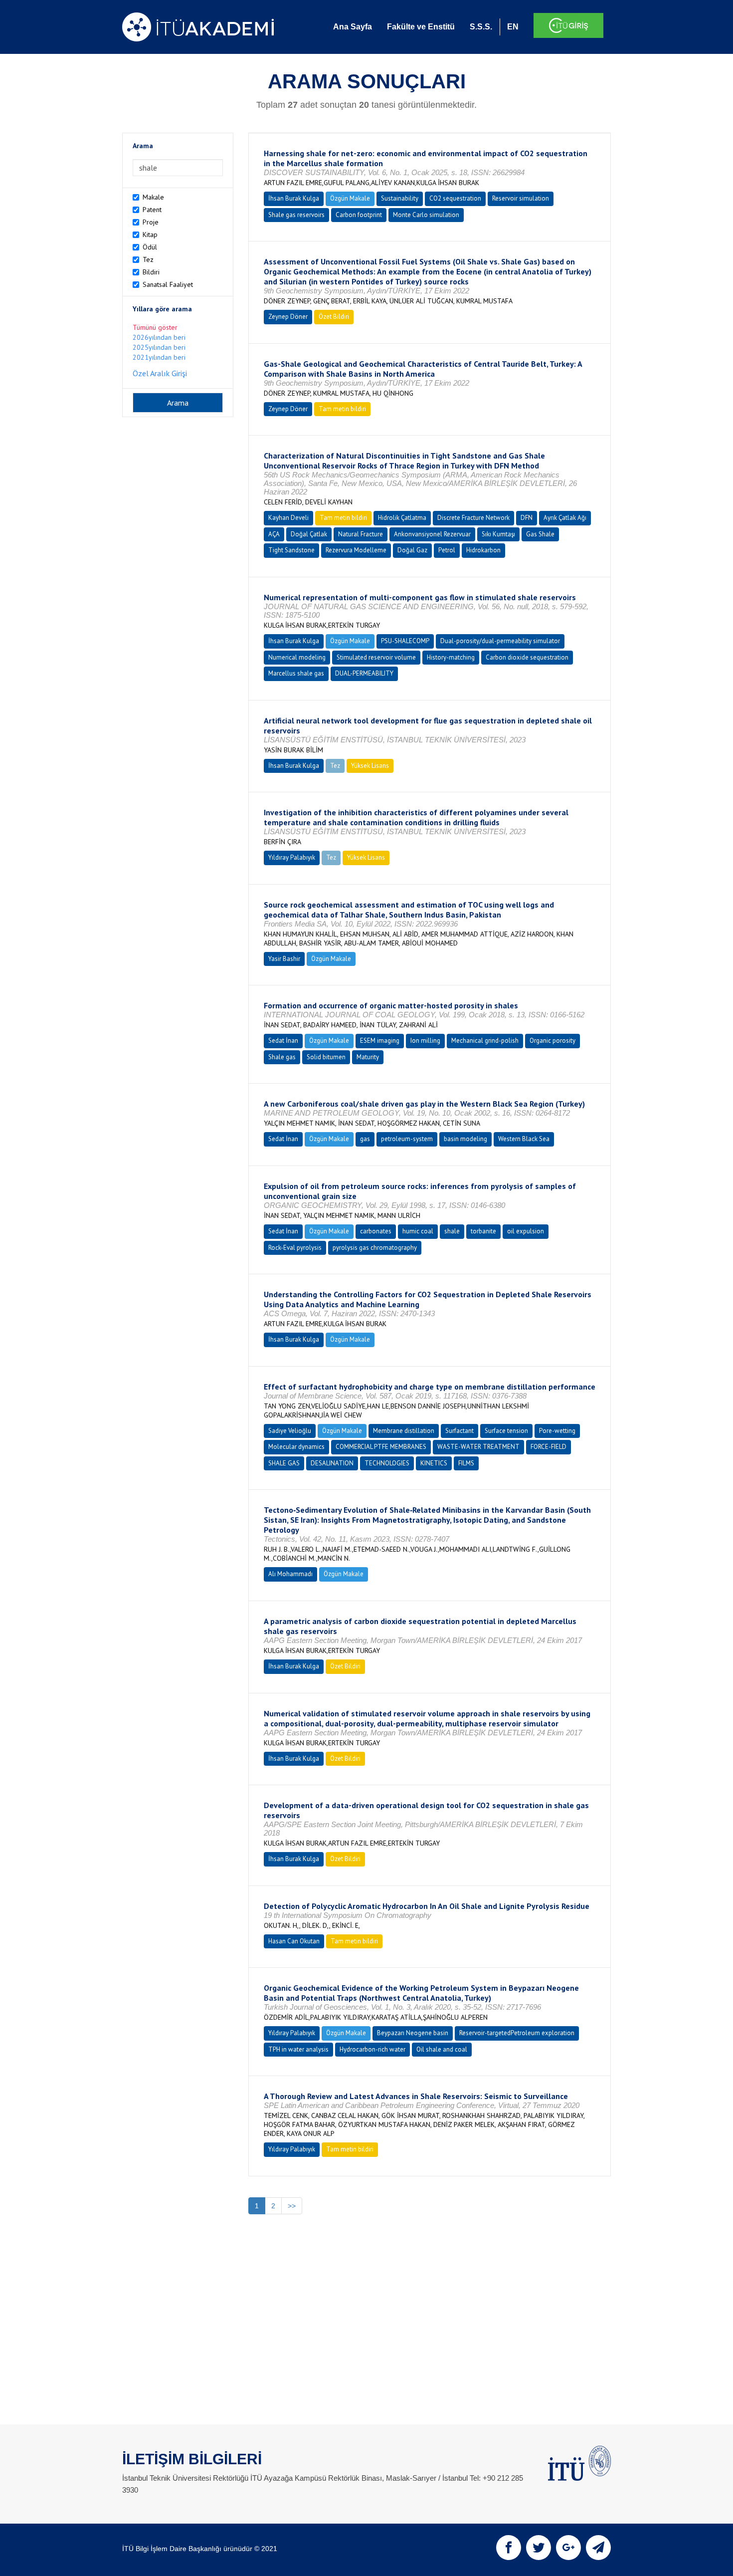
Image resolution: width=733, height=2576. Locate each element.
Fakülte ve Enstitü (421, 27)
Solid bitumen (326, 1057)
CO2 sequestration (455, 198)
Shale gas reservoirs (296, 215)
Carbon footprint (359, 215)
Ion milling (425, 1041)
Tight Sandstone (291, 550)
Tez (148, 259)
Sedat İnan (283, 1041)
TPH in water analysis (298, 2049)
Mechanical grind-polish (485, 1041)
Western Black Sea (524, 1139)
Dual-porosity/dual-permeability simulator (500, 641)
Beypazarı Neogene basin (413, 2033)
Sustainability (400, 198)
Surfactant (459, 1431)
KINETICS (434, 1463)
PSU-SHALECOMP (405, 641)
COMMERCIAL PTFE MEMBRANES (381, 1447)
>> (292, 2206)
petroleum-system (407, 1139)
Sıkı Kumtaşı (498, 534)
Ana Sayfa (353, 27)
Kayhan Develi (288, 518)
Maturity (368, 1057)
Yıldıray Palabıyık (292, 857)
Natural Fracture (361, 534)
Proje (151, 222)
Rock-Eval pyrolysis (295, 1248)
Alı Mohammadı (290, 1574)
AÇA (274, 534)
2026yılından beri (159, 337)
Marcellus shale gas (296, 673)
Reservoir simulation (521, 198)
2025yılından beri (159, 347)
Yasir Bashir (284, 959)
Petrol (447, 550)
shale (452, 1231)
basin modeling (465, 1139)
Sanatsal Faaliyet (168, 284)
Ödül (150, 247)
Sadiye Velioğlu (290, 1431)
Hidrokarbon (483, 550)
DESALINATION (332, 1463)
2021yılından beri (159, 357)
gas (365, 1139)
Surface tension (506, 1431)
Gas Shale (540, 534)
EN (513, 27)
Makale (153, 197)
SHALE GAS (284, 1463)
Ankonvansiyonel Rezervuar (432, 534)
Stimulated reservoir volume (376, 657)
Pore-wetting (557, 1431)
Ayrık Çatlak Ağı (565, 518)
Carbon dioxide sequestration (527, 657)
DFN (527, 518)
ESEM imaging (380, 1041)
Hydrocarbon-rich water (372, 2049)
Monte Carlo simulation (426, 215)
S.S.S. (481, 27)
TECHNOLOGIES (387, 1463)
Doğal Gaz (412, 550)
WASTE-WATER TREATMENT (478, 1447)
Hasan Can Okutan (294, 1941)
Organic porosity (552, 1041)
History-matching (451, 657)
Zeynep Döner (288, 317)
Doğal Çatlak (309, 534)
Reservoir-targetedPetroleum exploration (517, 2033)
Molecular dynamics (296, 1447)
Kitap (150, 234)
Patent (152, 210)
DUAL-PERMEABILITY (364, 673)
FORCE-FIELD (549, 1447)
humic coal (418, 1231)
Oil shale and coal (442, 2049)
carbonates (376, 1231)
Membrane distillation (404, 1431)
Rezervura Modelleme (356, 550)
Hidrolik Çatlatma (402, 518)
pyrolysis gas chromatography (375, 1248)
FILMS (466, 1463)
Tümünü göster (155, 327)
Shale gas (282, 1057)
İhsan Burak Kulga (294, 198)
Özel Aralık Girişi (160, 373)
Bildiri (151, 272)
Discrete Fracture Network (473, 518)
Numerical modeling (297, 657)
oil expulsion (526, 1231)
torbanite (483, 1231)
